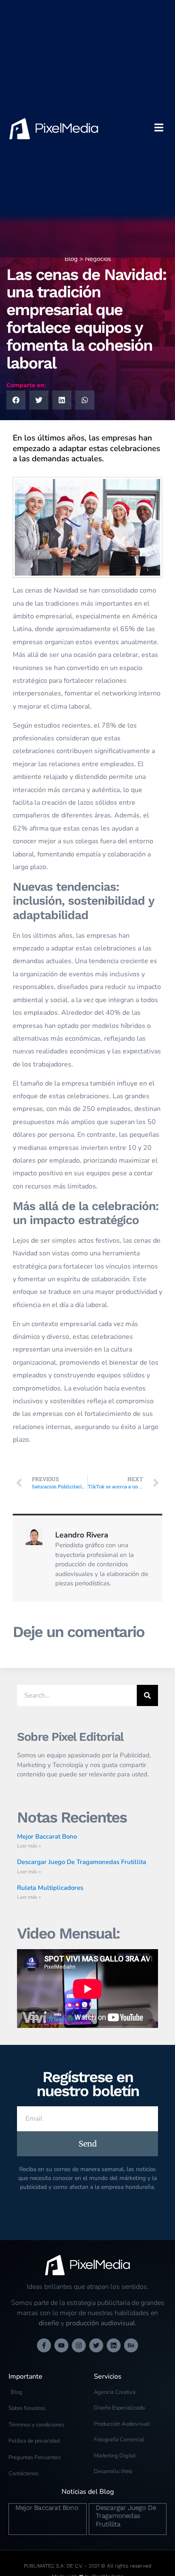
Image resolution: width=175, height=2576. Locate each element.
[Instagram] (79, 2345)
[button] (16, 400)
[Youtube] (61, 2345)
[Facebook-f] (44, 2345)
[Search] (147, 1695)
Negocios (98, 259)
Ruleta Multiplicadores (50, 1888)
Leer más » (29, 1846)
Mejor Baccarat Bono (47, 1836)
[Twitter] (96, 2345)
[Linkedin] (114, 2345)
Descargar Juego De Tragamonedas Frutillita (82, 1862)
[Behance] (131, 2345)
